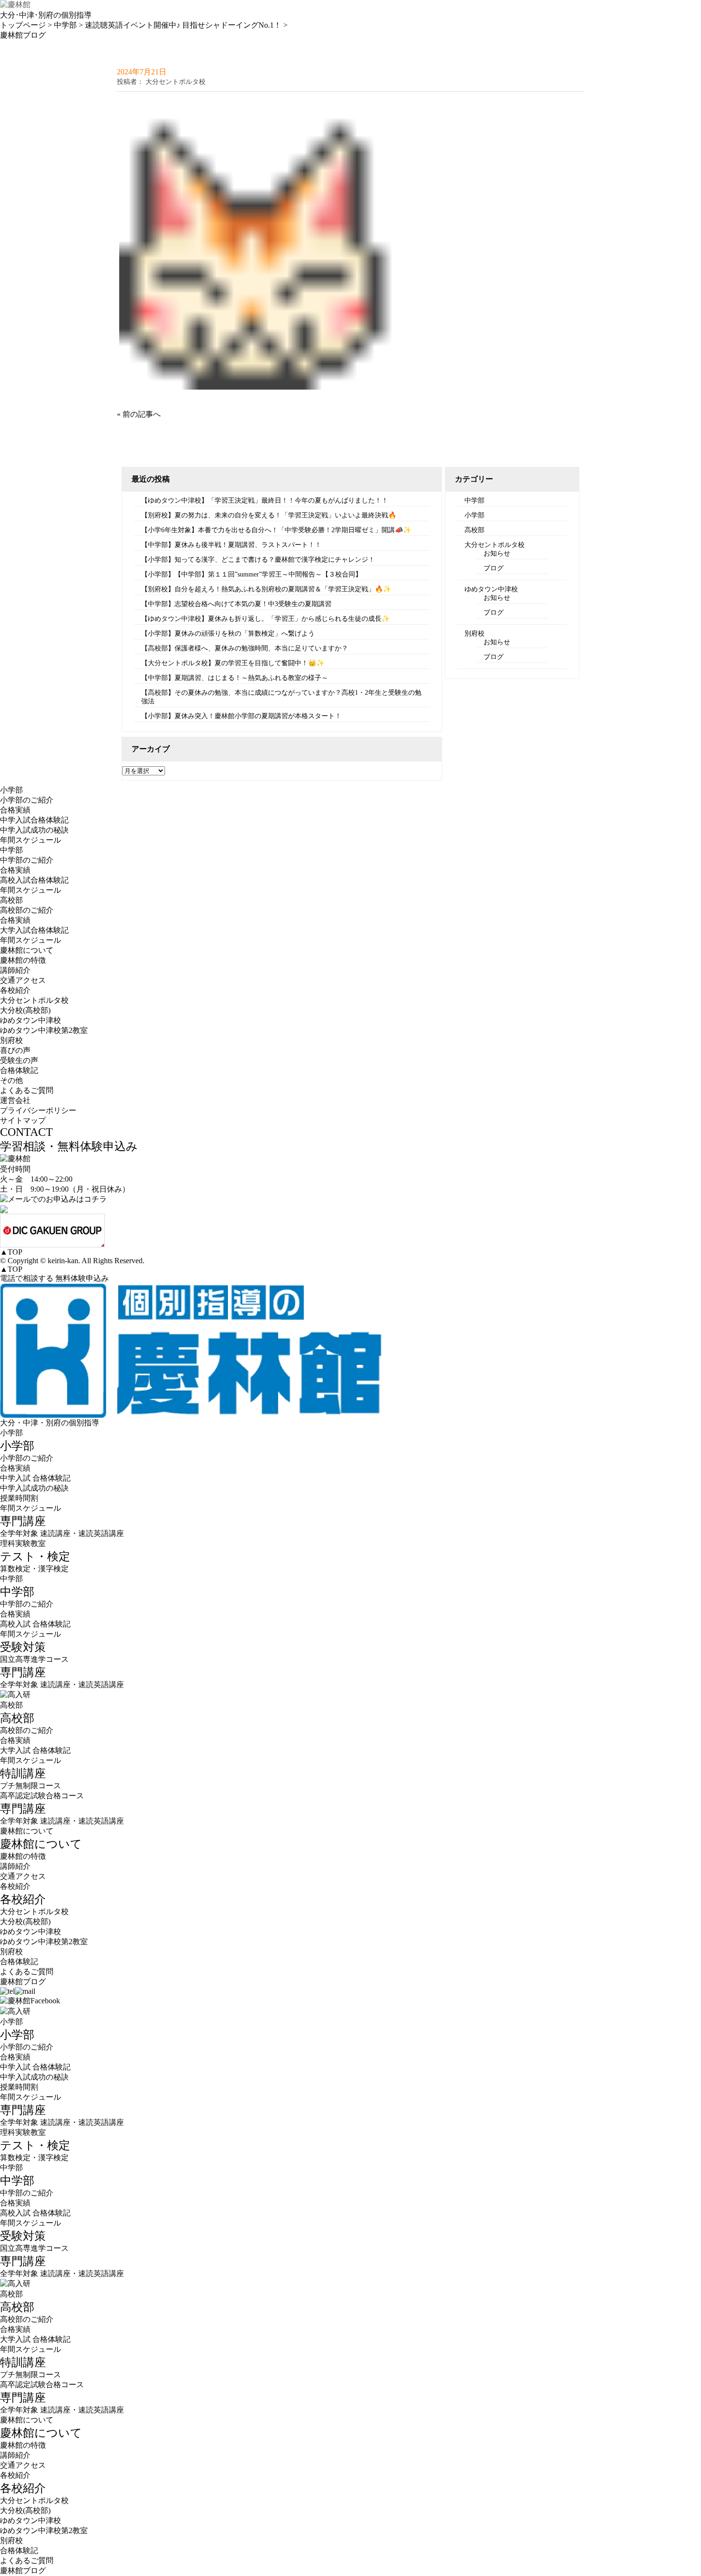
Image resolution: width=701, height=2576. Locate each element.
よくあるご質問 (27, 1090)
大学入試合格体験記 (34, 930)
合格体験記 (19, 1070)
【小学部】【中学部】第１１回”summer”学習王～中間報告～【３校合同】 (252, 574)
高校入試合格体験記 (34, 880)
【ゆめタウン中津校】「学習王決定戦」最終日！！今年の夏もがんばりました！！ (265, 500)
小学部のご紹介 (27, 800)
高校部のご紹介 (27, 910)
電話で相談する (27, 1278)
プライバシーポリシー (38, 1110)
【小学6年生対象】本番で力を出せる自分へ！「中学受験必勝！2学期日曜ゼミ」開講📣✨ (276, 530)
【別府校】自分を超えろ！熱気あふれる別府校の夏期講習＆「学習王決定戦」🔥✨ (266, 589)
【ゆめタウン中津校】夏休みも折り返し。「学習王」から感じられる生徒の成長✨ (265, 619)
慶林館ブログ (23, 1982)
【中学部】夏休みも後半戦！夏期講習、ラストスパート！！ (231, 545)
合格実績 (15, 810)
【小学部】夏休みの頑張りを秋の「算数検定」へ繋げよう (228, 634)
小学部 (474, 515)
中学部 (474, 500)
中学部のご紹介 (27, 860)
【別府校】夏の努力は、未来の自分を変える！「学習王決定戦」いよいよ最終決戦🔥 (269, 515)
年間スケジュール (31, 840)
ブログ (494, 568)
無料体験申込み (82, 1278)
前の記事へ (142, 414)
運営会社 (15, 1100)
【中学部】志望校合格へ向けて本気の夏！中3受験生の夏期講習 (236, 604)
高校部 (474, 530)
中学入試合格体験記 (34, 820)
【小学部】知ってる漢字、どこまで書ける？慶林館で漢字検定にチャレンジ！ (258, 560)
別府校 (474, 634)
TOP (11, 1252)
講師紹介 (15, 970)
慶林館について (27, 1831)
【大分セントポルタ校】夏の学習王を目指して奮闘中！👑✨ (233, 663)
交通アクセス (23, 980)
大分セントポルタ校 (495, 545)
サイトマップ (23, 1120)
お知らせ (497, 553)
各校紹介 (15, 1886)
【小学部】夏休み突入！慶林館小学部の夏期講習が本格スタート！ (241, 716)
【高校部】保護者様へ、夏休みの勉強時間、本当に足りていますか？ (245, 648)
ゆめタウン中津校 (491, 589)
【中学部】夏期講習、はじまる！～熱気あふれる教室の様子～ (235, 678)
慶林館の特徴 (23, 960)
